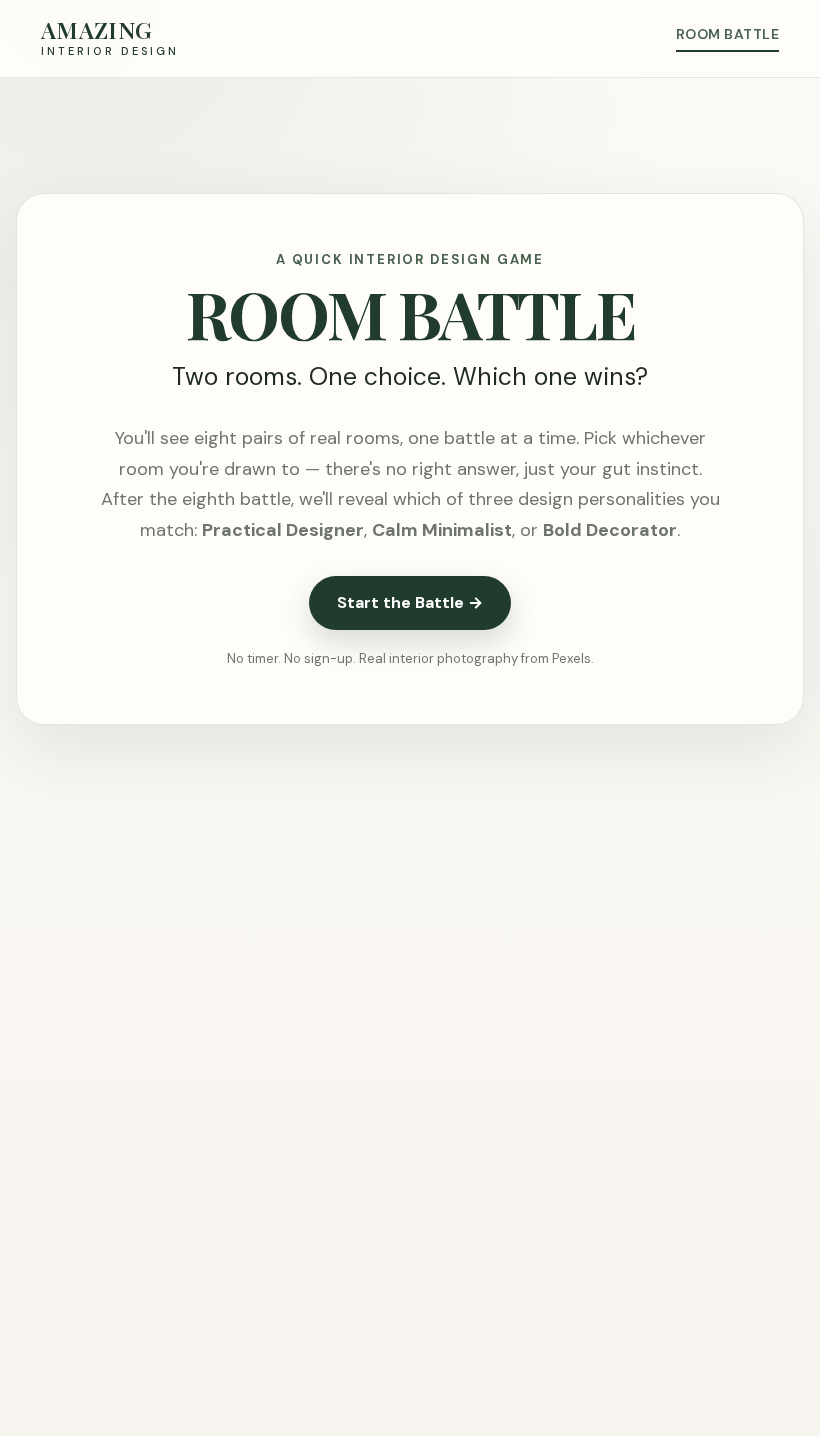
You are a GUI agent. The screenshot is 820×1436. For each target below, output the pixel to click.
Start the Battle (410, 602)
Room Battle (727, 34)
